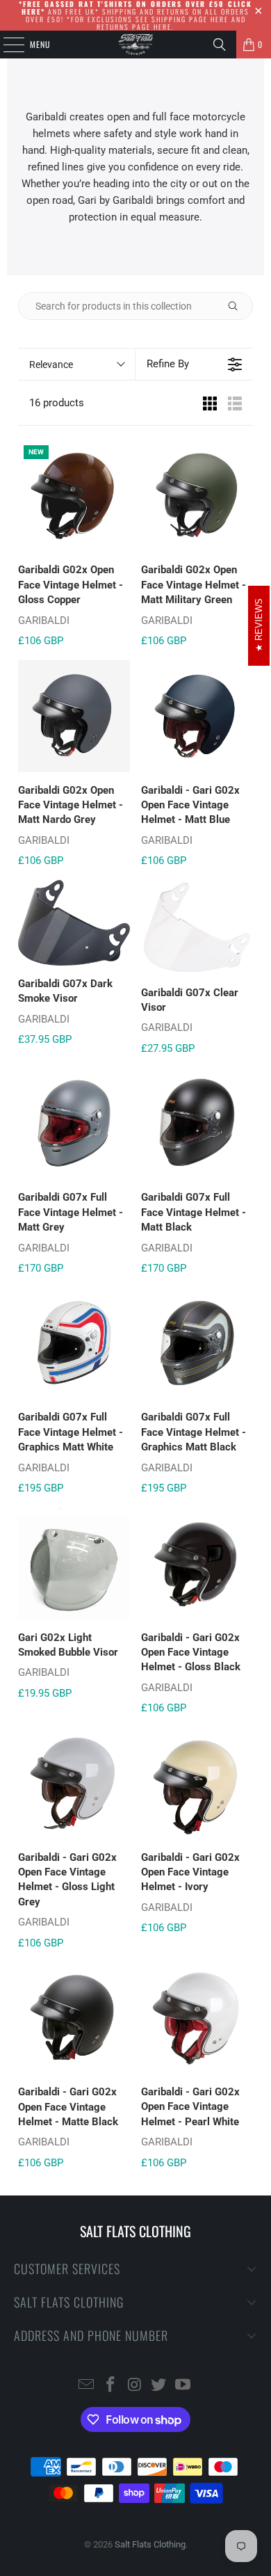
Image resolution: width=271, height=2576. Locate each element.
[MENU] (6, 45)
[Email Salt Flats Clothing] (87, 2386)
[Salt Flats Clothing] (136, 45)
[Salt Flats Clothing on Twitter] (159, 2386)
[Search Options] (238, 306)
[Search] (220, 45)
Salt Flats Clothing (150, 2544)
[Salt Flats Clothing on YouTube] (183, 2386)
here (220, 19)
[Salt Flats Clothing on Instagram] (135, 2386)
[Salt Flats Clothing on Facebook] (110, 2386)
